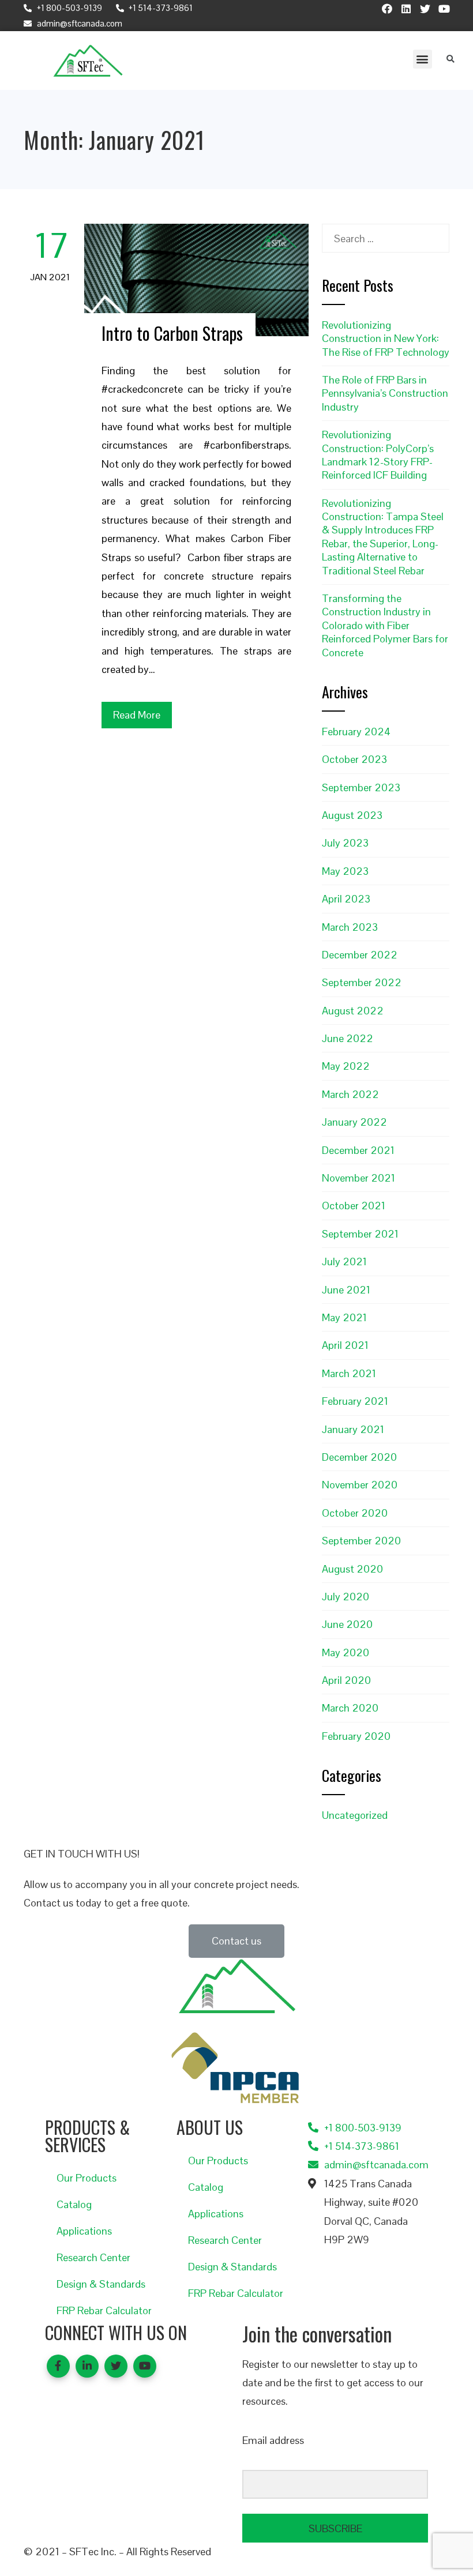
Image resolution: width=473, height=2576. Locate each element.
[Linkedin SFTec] (406, 9)
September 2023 (361, 787)
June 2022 (348, 1038)
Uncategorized (355, 1815)
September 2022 (362, 982)
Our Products (87, 2178)
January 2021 (353, 1429)
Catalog (74, 2204)
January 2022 (354, 1122)
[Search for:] (386, 233)
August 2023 (352, 815)
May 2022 (346, 1066)
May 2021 (344, 1317)
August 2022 (353, 1011)
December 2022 (360, 955)
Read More (137, 715)
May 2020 (346, 1652)
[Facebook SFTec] (387, 9)
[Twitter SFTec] (425, 9)
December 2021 (358, 1150)
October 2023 (354, 759)
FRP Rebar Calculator (104, 2310)
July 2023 (345, 843)
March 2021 (349, 1373)
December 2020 (359, 1457)
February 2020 (356, 1736)
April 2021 (345, 1345)
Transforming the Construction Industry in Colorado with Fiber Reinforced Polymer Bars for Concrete (385, 625)
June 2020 (347, 1624)
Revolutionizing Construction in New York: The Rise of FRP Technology (386, 339)
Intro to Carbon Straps (172, 333)
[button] (423, 59)
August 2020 (352, 1569)
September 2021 (360, 1234)
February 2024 (356, 732)
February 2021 (355, 1401)
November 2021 (358, 1178)
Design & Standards (101, 2284)
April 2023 (346, 899)
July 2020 (346, 1597)
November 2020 (360, 1485)
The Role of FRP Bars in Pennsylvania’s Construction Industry (385, 393)
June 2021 (346, 1290)
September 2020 (361, 1541)
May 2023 (345, 871)
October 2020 (355, 1513)
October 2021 (354, 1206)
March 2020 (350, 1708)
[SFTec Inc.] (88, 61)
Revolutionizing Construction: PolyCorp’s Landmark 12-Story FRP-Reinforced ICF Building (378, 455)
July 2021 (344, 1261)
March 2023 (350, 927)
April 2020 (346, 1680)
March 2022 (350, 1094)
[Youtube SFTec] (444, 9)
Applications (84, 2231)
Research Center (93, 2257)
